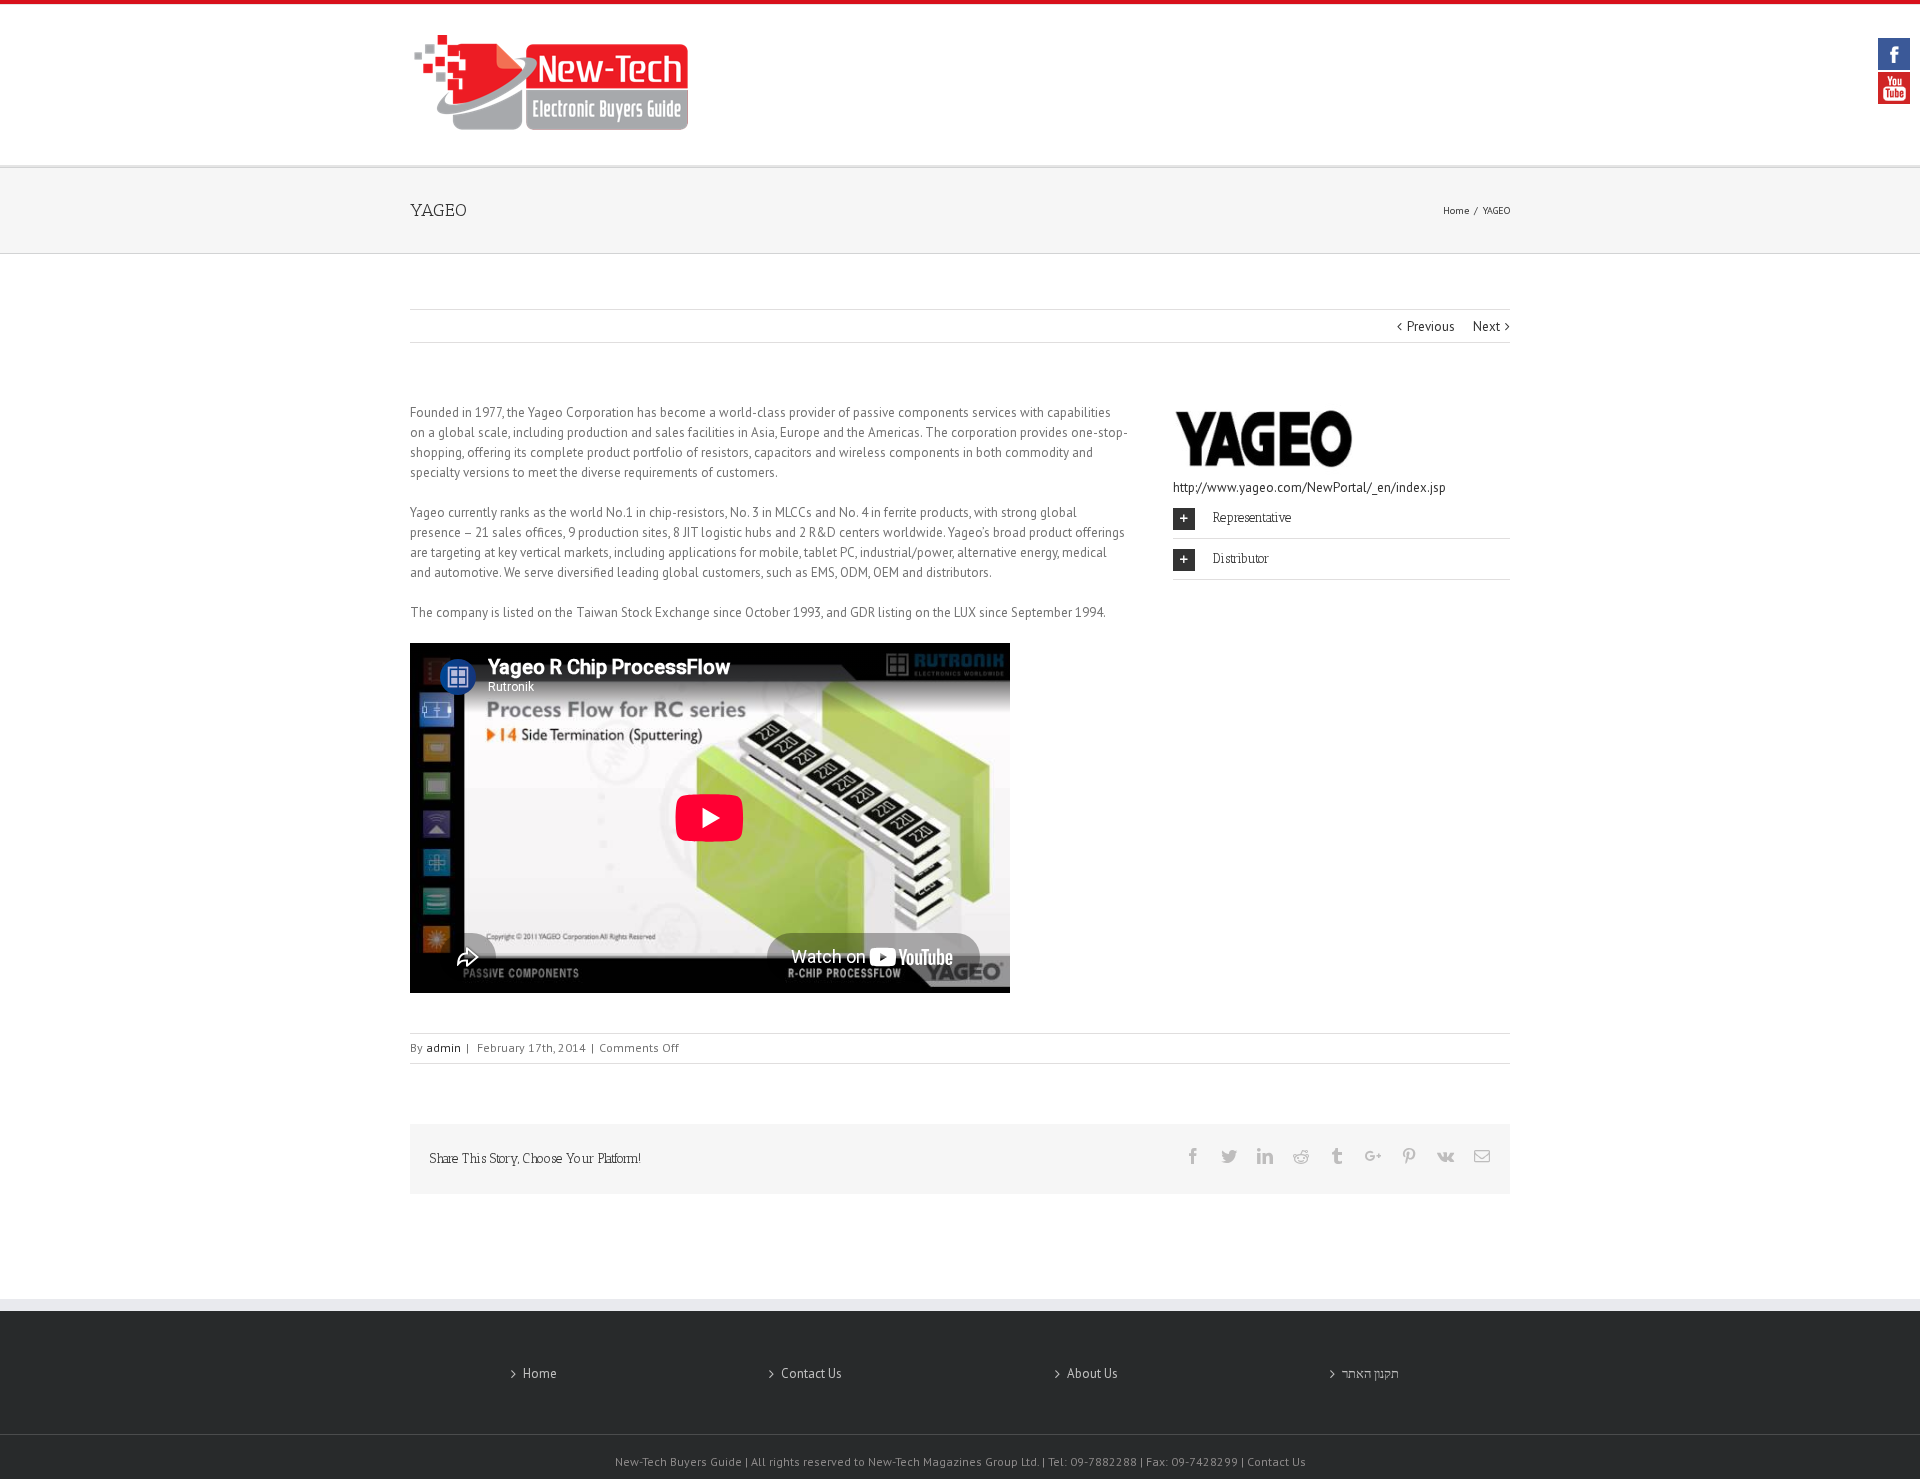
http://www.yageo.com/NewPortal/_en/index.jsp (1309, 487)
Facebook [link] (1894, 54)
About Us (1092, 1373)
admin (443, 1047)
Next (1486, 326)
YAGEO (438, 210)
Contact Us (811, 1373)
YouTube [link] (1894, 88)
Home (540, 1373)
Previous (1431, 326)
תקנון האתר (1370, 1373)
